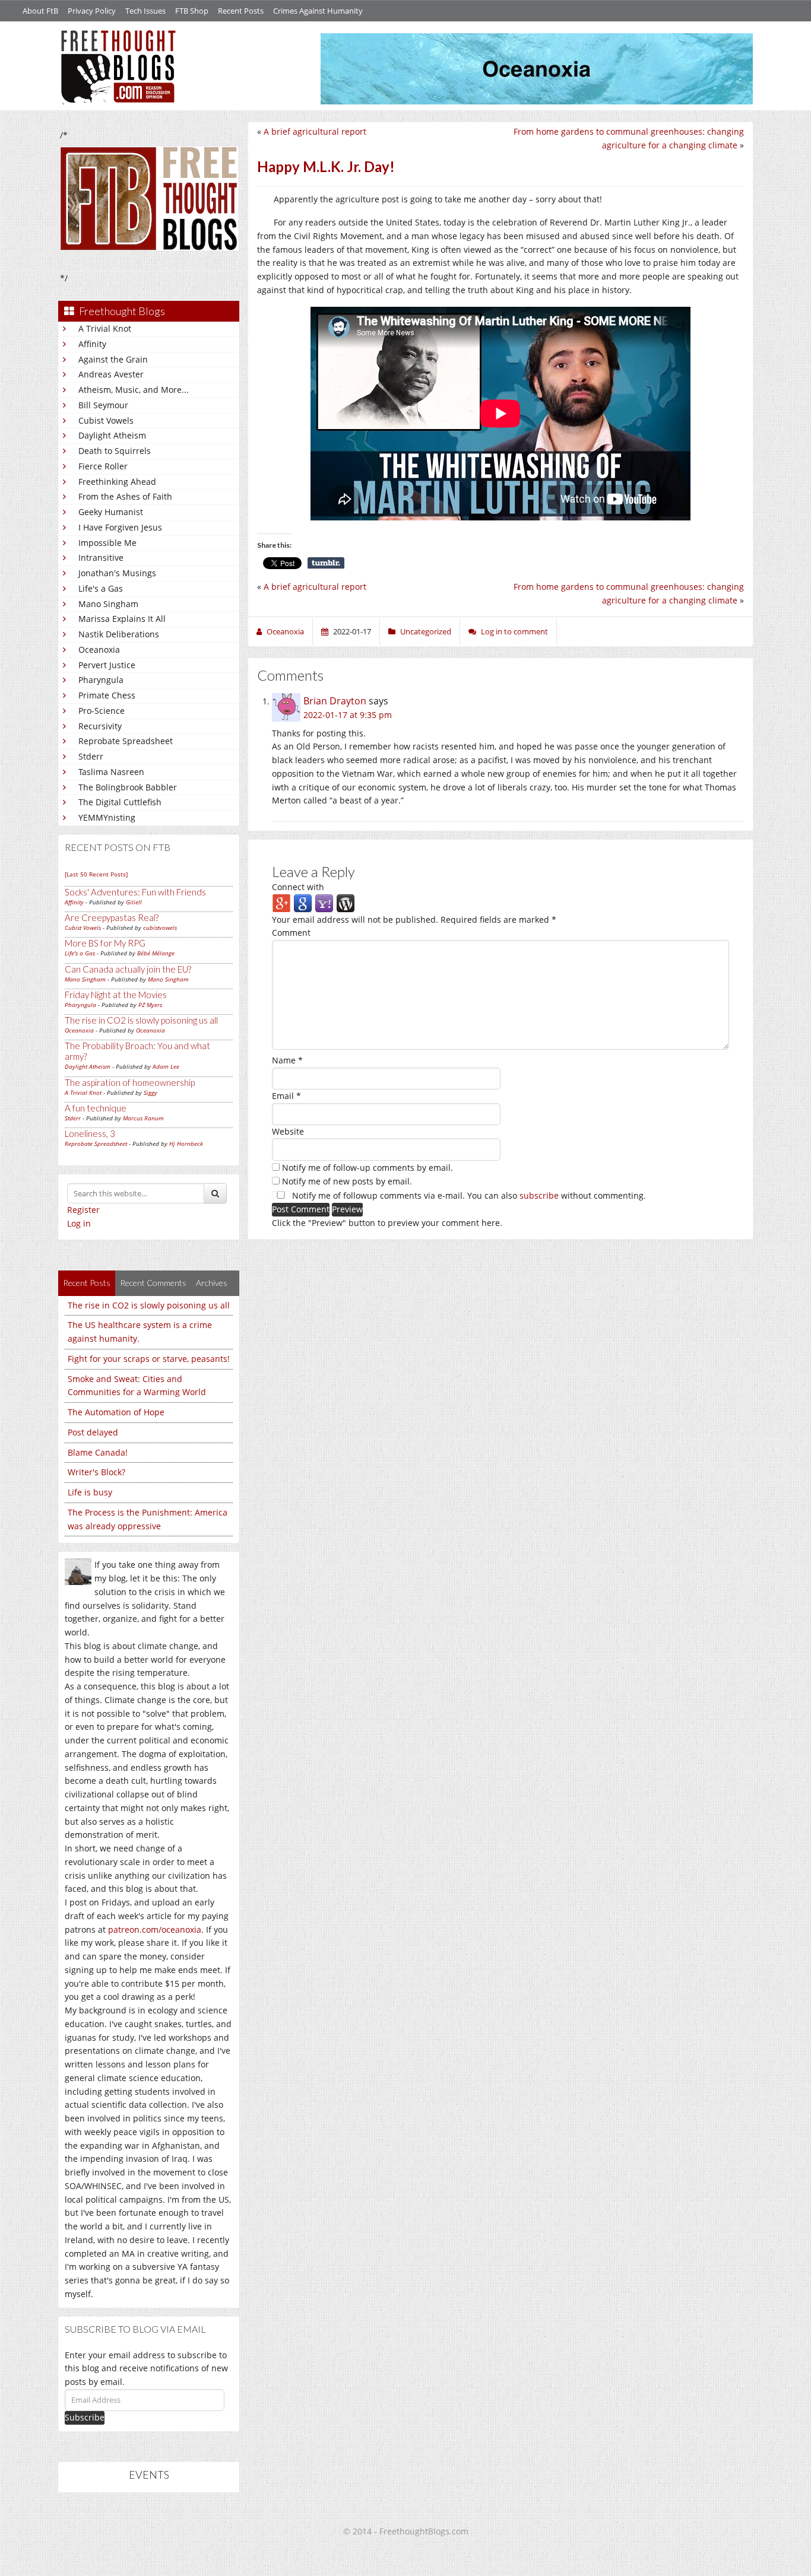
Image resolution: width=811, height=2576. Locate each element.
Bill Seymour (103, 405)
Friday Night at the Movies (116, 995)
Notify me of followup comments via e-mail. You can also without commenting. (468, 1195)
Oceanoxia (99, 649)
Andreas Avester (111, 374)
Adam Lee (166, 1066)
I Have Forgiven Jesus (120, 527)
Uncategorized (426, 631)
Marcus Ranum (143, 1118)
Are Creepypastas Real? (112, 917)
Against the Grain (113, 359)
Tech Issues (145, 11)
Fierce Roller (103, 466)
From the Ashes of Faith (125, 496)
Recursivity (100, 726)
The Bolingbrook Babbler (128, 787)
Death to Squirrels (115, 451)
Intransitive (101, 558)
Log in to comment (514, 631)
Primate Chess (107, 695)
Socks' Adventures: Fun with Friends (135, 892)
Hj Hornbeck (186, 1144)
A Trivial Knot (105, 328)
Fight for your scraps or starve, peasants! (149, 1359)
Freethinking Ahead (117, 482)
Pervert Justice (107, 665)
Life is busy (90, 1492)
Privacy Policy (92, 11)
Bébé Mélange (156, 953)
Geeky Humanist (111, 512)
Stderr (91, 756)
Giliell (134, 902)
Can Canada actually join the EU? (128, 969)
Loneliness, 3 (90, 1133)
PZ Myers (150, 1005)
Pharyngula (101, 680)
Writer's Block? (96, 1472)
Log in (79, 1223)
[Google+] (281, 902)
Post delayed (93, 1432)
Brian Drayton (335, 701)
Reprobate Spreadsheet (126, 741)
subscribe (539, 1195)
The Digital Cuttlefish (120, 802)
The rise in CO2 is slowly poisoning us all (141, 1020)
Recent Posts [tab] (87, 1283)
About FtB (40, 11)
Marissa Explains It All (122, 619)
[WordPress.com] (346, 902)
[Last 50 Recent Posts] (96, 874)
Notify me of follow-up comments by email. (368, 1168)
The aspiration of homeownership (130, 1082)
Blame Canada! (98, 1452)
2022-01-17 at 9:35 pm (348, 715)
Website (288, 1131)
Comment (291, 933)
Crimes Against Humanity (318, 11)
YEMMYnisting (107, 817)
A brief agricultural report (315, 131)
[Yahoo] (324, 902)
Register (83, 1210)
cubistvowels (160, 928)
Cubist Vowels (106, 420)
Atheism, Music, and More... (134, 390)
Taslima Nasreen (111, 772)
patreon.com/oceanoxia (155, 1929)
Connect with (298, 887)
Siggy (151, 1092)
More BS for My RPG (105, 943)
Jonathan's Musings (117, 573)
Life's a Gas (101, 588)
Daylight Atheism (112, 435)
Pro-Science (102, 711)
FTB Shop (192, 11)
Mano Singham (108, 604)
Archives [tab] (212, 1283)
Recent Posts (241, 11)
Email (286, 1096)
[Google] (303, 902)
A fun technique (96, 1108)
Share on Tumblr (326, 563)
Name (287, 1060)
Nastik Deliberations (119, 634)
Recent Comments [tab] (153, 1283)
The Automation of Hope (116, 1412)
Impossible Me (107, 543)
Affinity (92, 344)
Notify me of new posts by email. (347, 1181)
